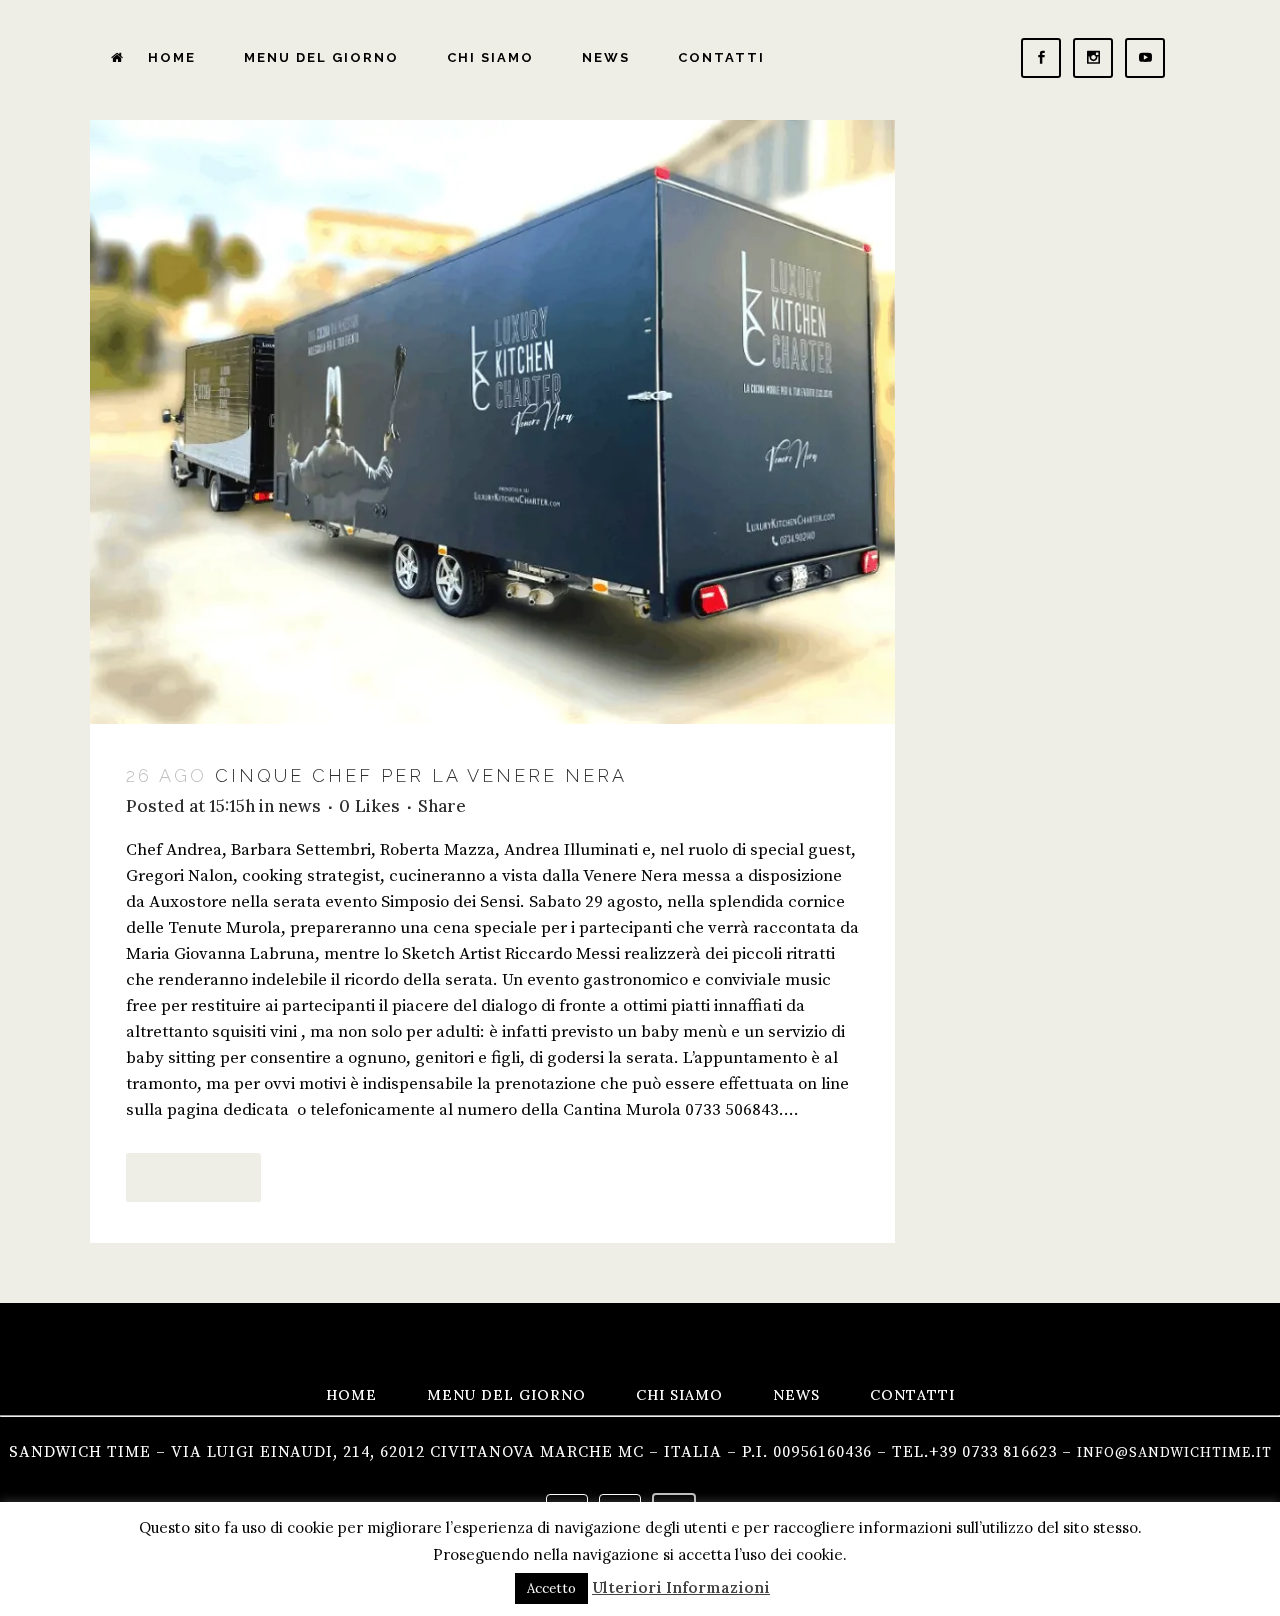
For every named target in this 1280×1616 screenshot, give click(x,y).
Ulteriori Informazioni (681, 1587)
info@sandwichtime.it (1174, 1453)
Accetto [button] (551, 1588)
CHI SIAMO (679, 1395)
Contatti (912, 1395)
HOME (351, 1395)
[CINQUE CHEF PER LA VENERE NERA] (492, 422)
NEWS (796, 1395)
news (299, 806)
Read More (193, 1177)
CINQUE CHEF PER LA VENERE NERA (421, 775)
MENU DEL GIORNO (506, 1395)
